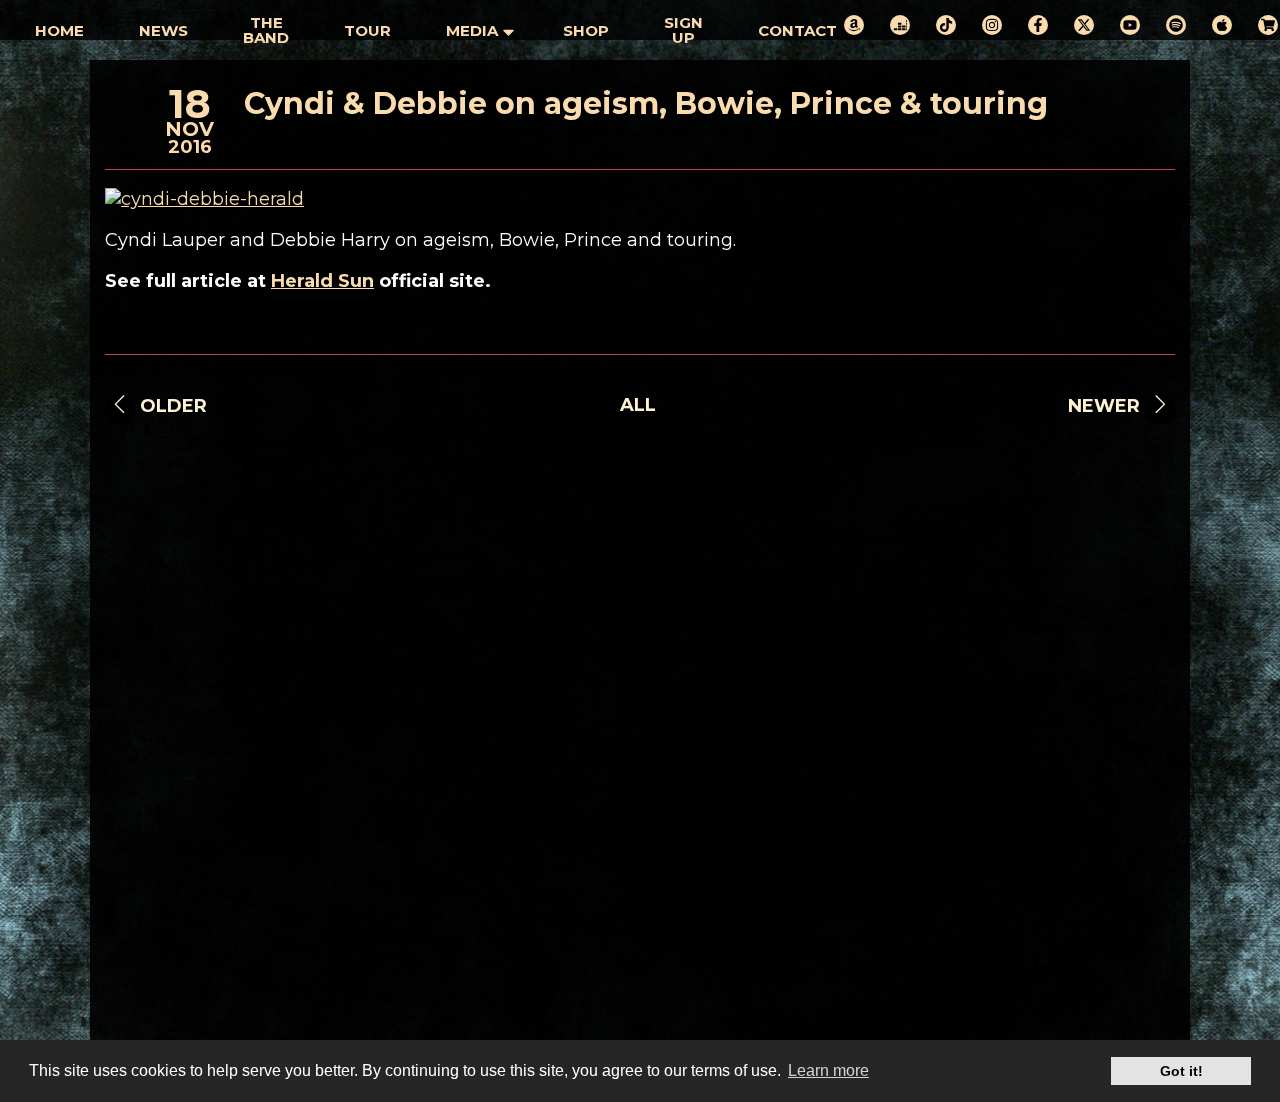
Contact (797, 30)
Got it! (1181, 1071)
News (163, 30)
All (638, 405)
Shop (586, 30)
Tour (367, 30)
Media (472, 30)
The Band (266, 30)
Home (59, 30)
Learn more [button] (828, 1070)
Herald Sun (322, 281)
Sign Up (683, 30)
